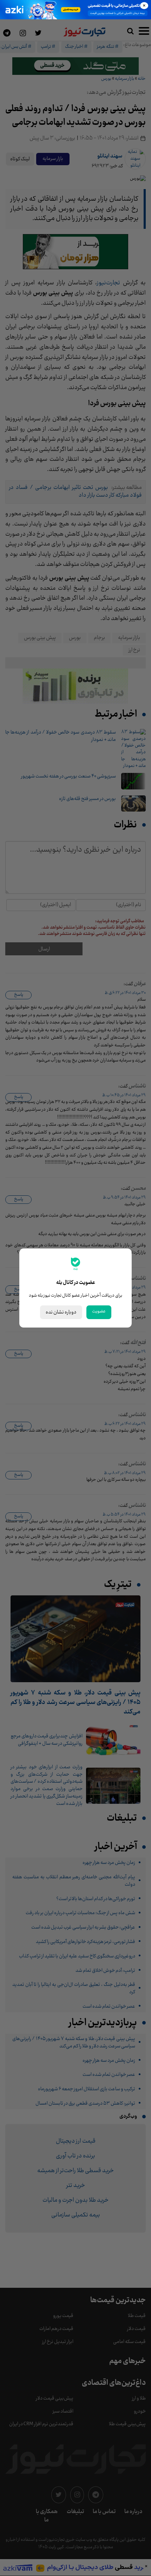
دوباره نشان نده (61, 1312)
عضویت (99, 1311)
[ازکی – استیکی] (75, 10)
